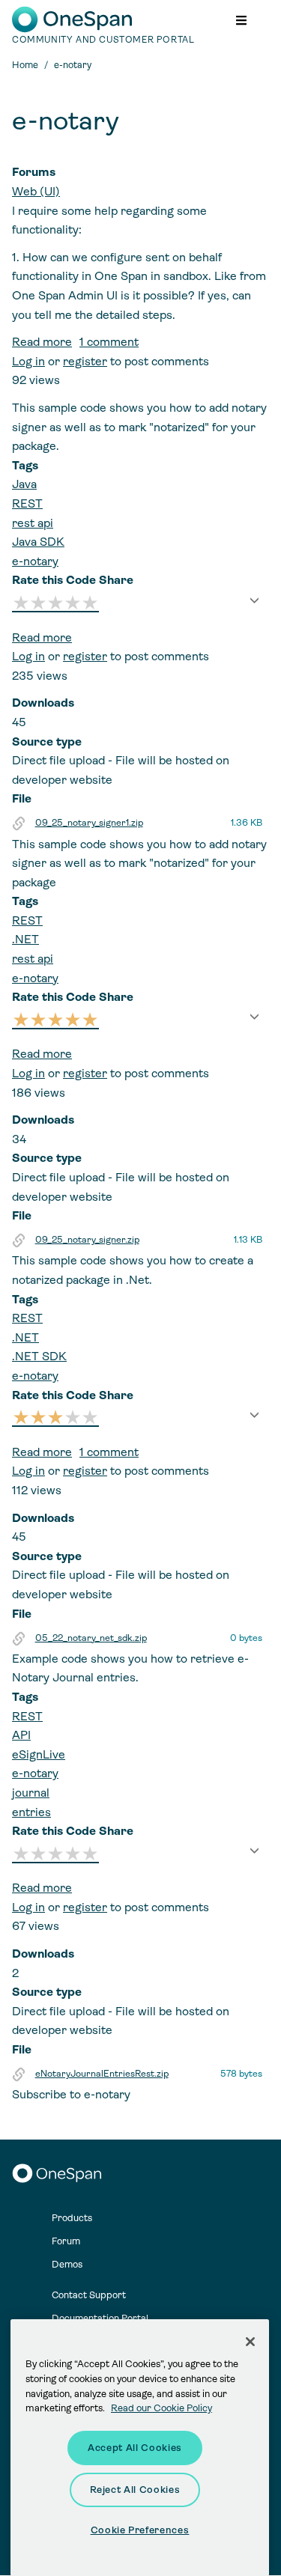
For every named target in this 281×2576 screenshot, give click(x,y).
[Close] (250, 2342)
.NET (25, 939)
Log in (28, 361)
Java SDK (38, 542)
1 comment (109, 342)
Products (72, 2218)
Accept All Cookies (135, 2448)
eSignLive (39, 1754)
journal (31, 1793)
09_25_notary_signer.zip (87, 1240)
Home (25, 65)
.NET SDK (39, 1356)
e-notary (35, 561)
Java (24, 484)
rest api (33, 523)
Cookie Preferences (140, 2530)
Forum (66, 2241)
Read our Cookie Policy (161, 2408)
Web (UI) (36, 191)
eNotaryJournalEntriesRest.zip (102, 2074)
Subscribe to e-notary (71, 2094)
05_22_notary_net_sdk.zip (91, 1638)
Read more (42, 342)
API (21, 1735)
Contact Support (89, 2295)
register (85, 361)
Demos (67, 2264)
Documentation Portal (100, 2318)
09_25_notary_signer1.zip (89, 823)
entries (31, 1812)
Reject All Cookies (135, 2490)
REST (27, 503)
